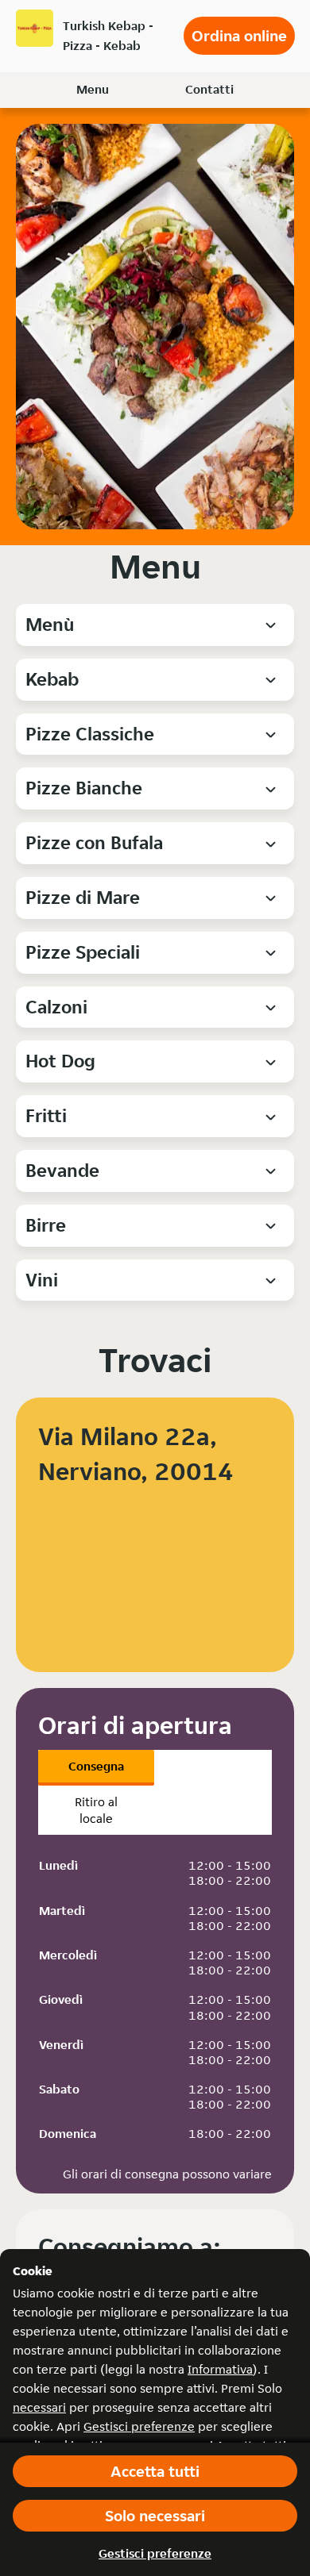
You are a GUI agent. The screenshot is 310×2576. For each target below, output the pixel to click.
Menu (93, 89)
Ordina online (239, 36)
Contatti (209, 89)
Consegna (96, 1766)
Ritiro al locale (96, 1810)
